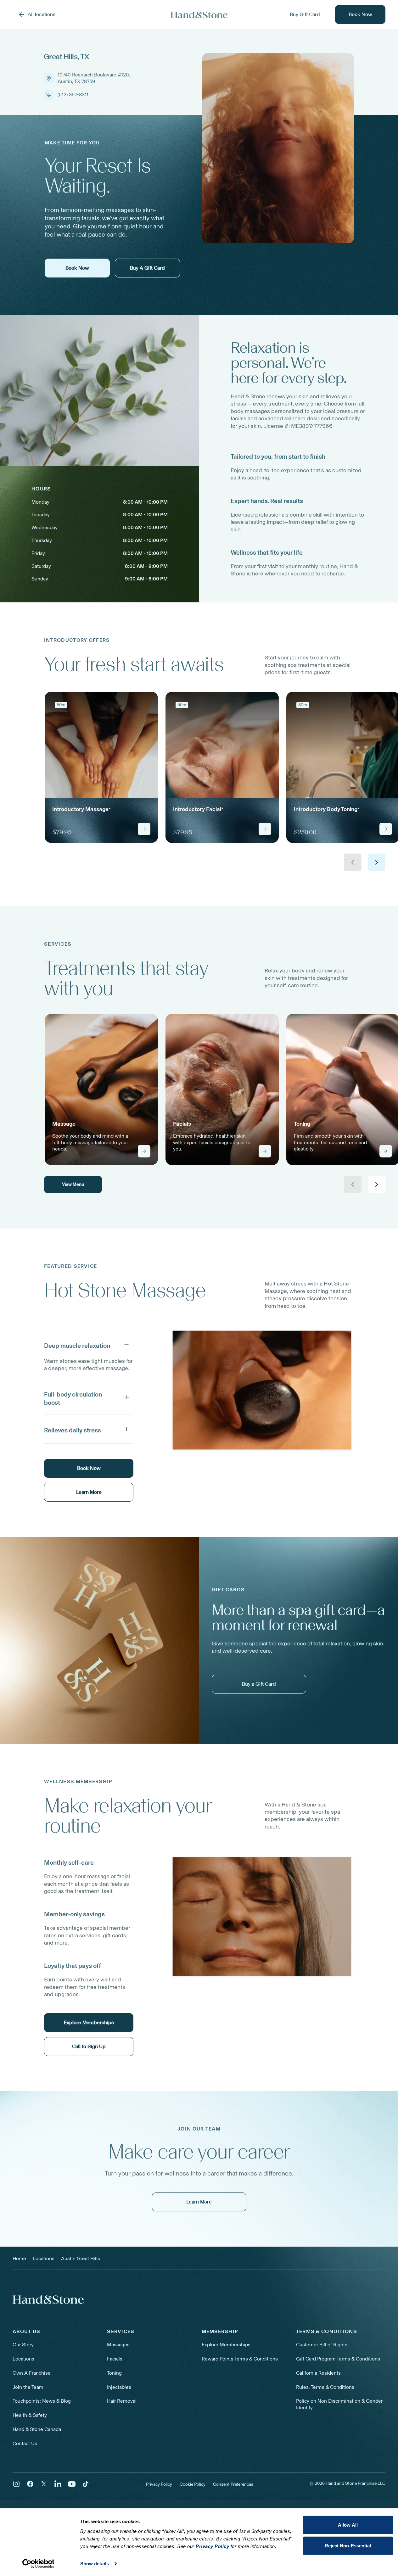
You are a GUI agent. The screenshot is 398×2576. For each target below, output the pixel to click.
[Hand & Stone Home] (199, 15)
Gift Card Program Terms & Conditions (338, 2359)
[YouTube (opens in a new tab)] (72, 2484)
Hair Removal (122, 2401)
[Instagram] (16, 2484)
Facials (115, 2359)
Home (19, 2258)
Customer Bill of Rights (322, 2345)
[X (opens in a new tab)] (44, 2484)
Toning (114, 2373)
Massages (118, 2345)
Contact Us (25, 2443)
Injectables (119, 2387)
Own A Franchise (32, 2373)
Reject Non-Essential (348, 2545)
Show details (95, 2564)
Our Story (23, 2345)
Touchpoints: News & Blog (42, 2401)
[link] (101, 767)
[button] (89, 1344)
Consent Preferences (233, 2484)
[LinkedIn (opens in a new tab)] (58, 2484)
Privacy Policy (159, 2484)
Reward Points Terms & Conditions (240, 2359)
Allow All (348, 2525)
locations (44, 2258)
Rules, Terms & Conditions (325, 2387)
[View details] (144, 829)
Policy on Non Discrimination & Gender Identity (339, 2404)
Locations (23, 2359)
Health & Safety (30, 2415)
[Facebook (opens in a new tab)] (30, 2484)
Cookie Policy (193, 2484)
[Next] (377, 862)
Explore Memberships (226, 2345)
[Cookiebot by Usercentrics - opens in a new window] (38, 2564)
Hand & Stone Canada (37, 2429)
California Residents (318, 2373)
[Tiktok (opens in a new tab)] (86, 2484)
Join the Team (28, 2387)
